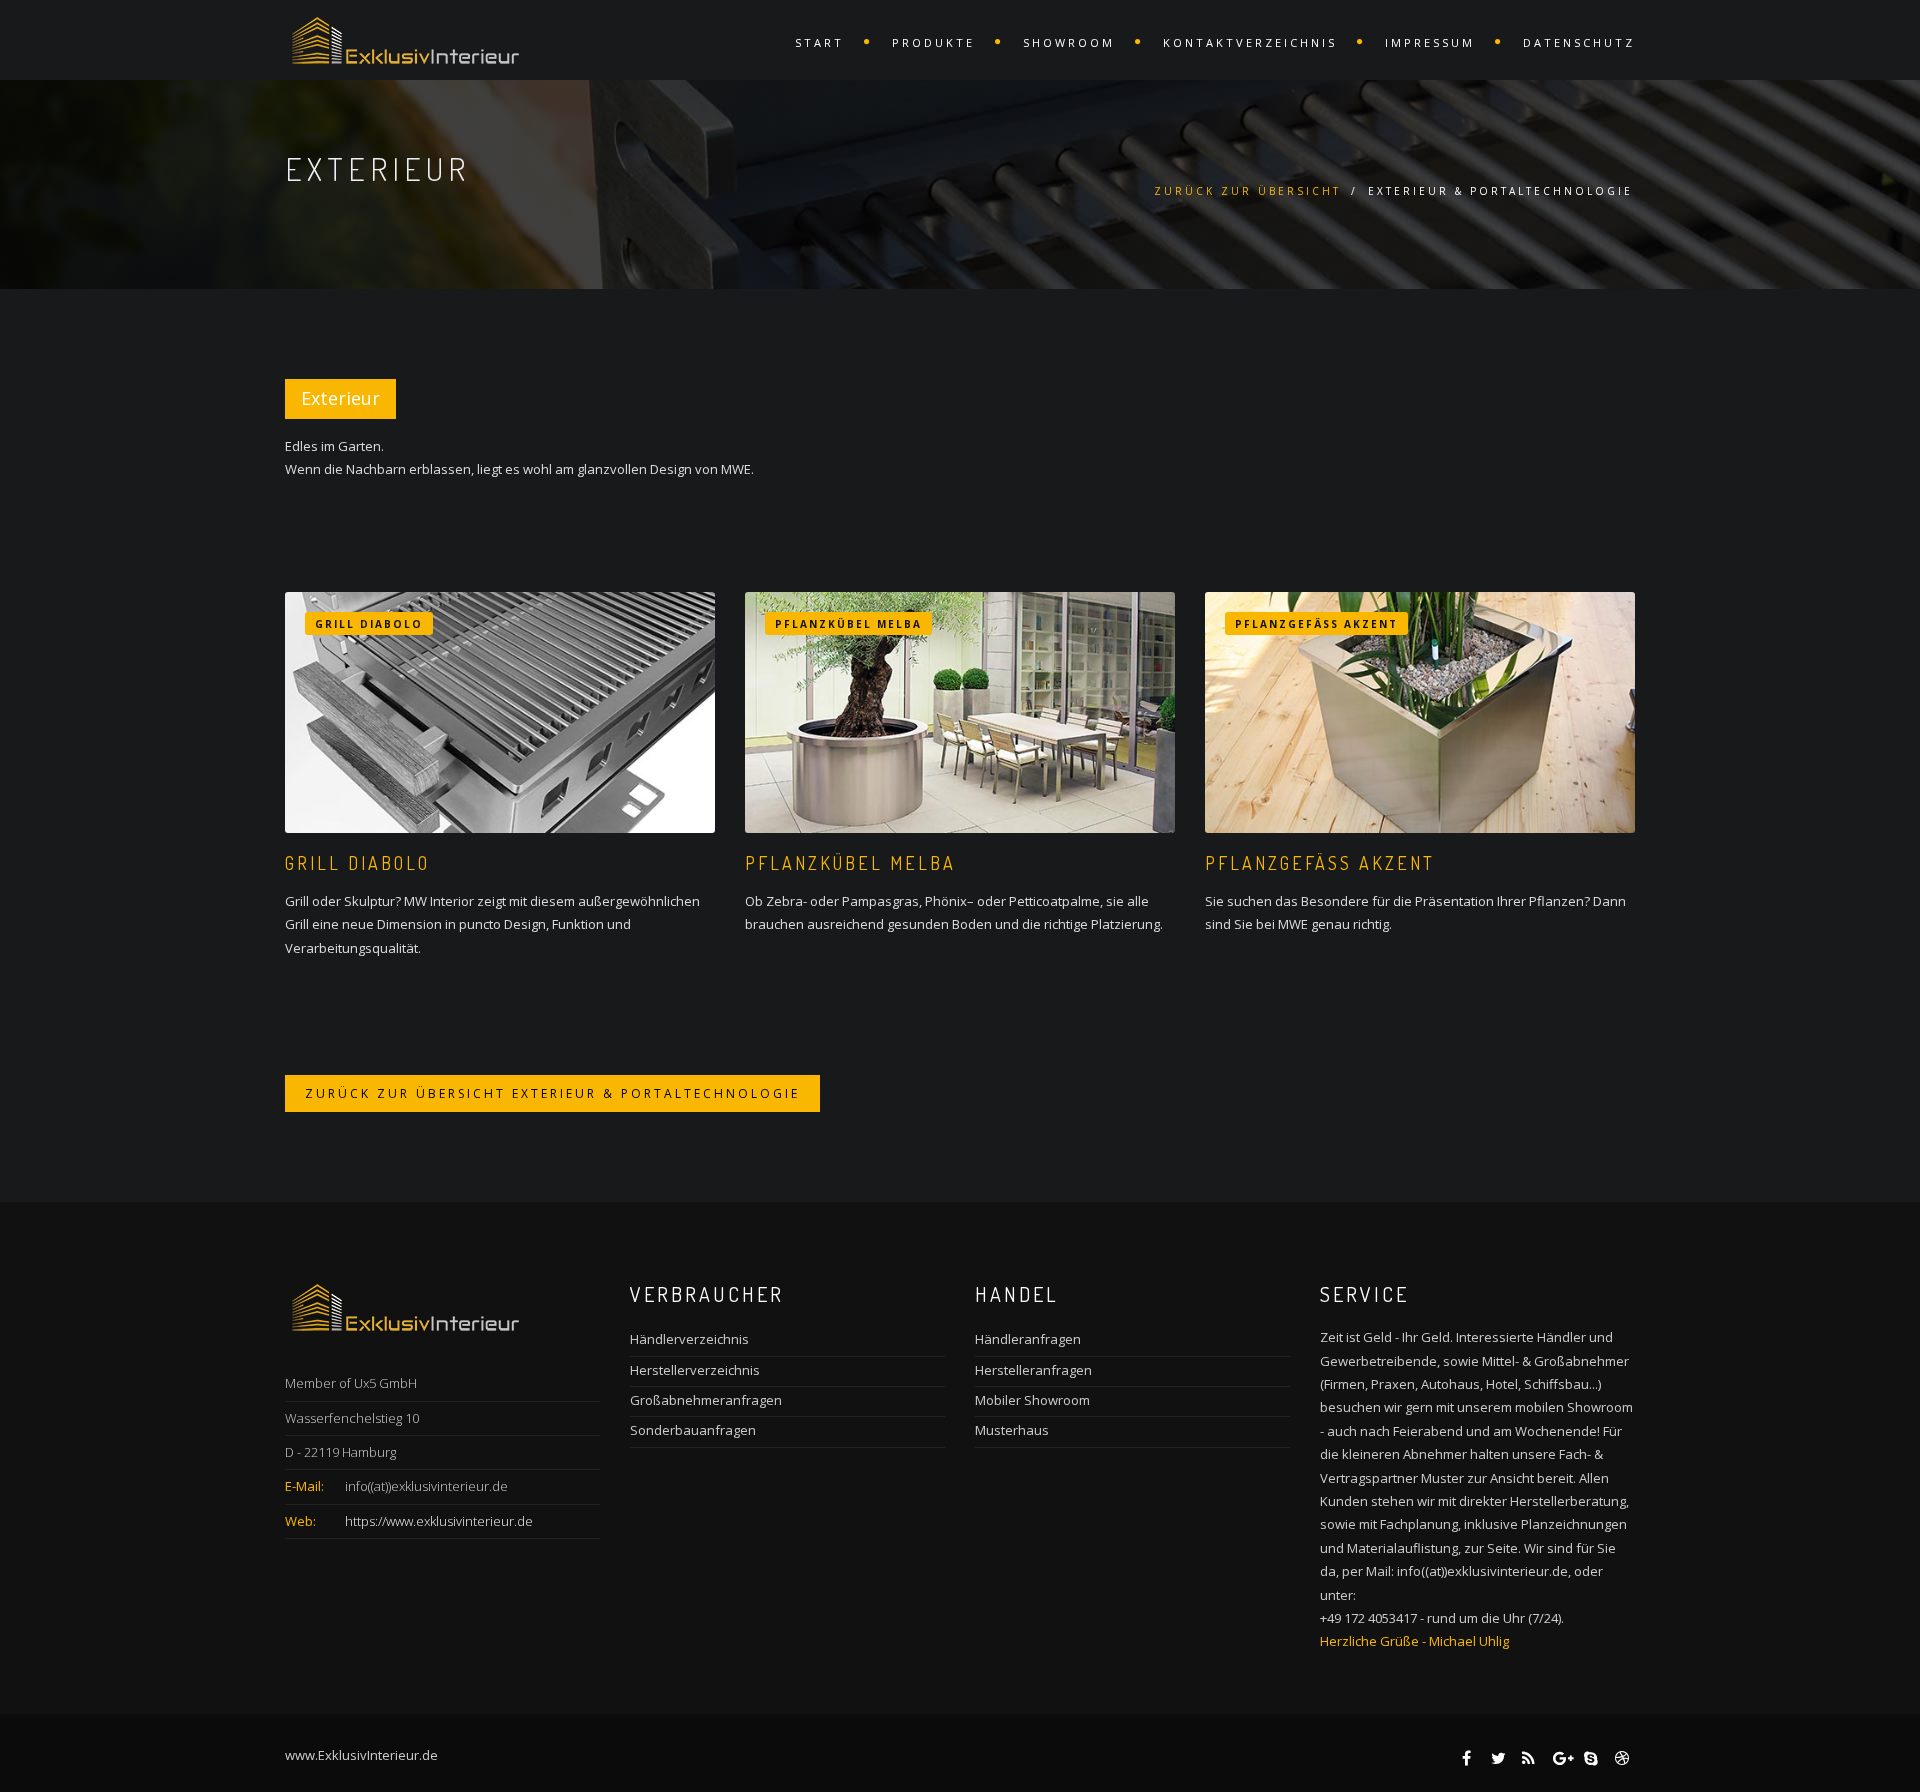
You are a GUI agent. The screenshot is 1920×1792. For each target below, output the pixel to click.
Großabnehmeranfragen (706, 1400)
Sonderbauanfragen (693, 1430)
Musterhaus (1012, 1430)
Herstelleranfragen (1033, 1370)
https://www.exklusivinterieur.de (439, 1521)
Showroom (1069, 42)
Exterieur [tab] (340, 398)
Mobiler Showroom (1032, 1400)
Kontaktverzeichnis (1250, 42)
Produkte (933, 42)
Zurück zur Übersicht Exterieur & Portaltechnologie (552, 1093)
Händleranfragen (1028, 1339)
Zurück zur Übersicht (1247, 191)
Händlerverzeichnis (689, 1339)
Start (819, 42)
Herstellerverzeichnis (695, 1370)
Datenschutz (1579, 42)
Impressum (1430, 42)
